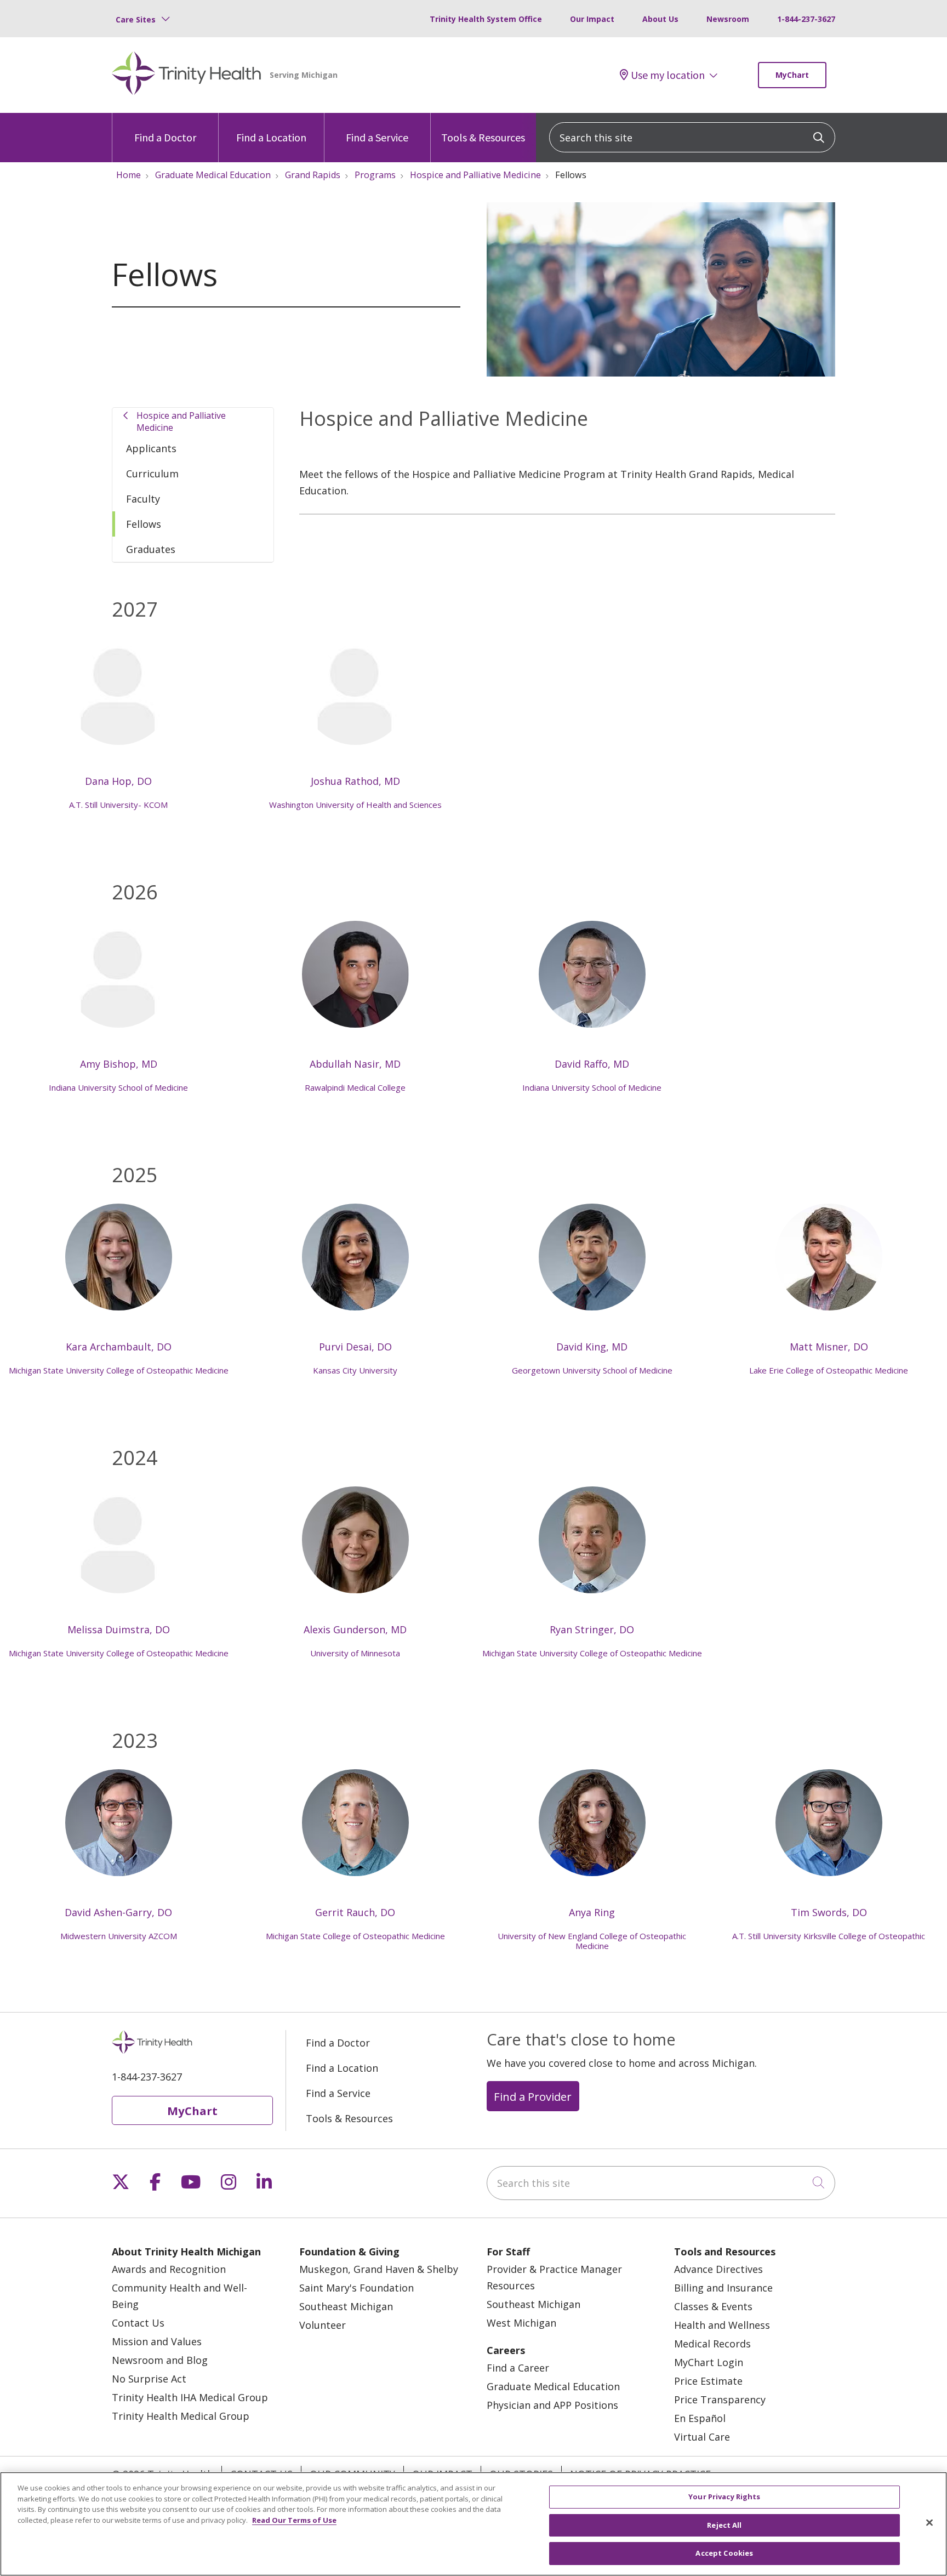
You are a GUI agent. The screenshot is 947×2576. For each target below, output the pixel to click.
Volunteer (323, 2325)
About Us (660, 19)
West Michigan (521, 2323)
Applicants (151, 448)
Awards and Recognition (169, 2269)
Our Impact (592, 19)
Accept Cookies (724, 2553)
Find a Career (518, 2368)
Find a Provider (533, 2096)
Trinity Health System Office (486, 19)
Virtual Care (702, 2437)
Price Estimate (708, 2381)
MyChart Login (709, 2362)
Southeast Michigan (346, 2306)
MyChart (792, 75)
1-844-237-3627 (806, 19)
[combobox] (692, 137)
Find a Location (271, 137)
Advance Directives (718, 2269)
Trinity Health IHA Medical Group (190, 2397)
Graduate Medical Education (553, 2386)
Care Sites (136, 19)
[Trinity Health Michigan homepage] (187, 75)
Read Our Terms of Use (294, 2520)
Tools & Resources (483, 137)
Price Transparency (720, 2400)
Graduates (151, 549)
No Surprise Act (149, 2379)
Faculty (143, 499)
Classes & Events (713, 2306)
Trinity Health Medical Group (181, 2416)
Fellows (144, 524)
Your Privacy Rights (724, 2497)
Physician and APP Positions (552, 2405)
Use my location (668, 75)
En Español (700, 2418)
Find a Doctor (165, 137)
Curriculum (152, 474)
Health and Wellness (722, 2325)
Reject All (724, 2525)
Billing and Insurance (723, 2288)
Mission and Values (157, 2341)
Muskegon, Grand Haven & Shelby (379, 2269)
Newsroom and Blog (160, 2360)
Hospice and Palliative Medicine (181, 421)
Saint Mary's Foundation (356, 2288)
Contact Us (138, 2323)
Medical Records (712, 2344)
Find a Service (377, 137)
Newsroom (728, 19)
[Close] (929, 2523)
